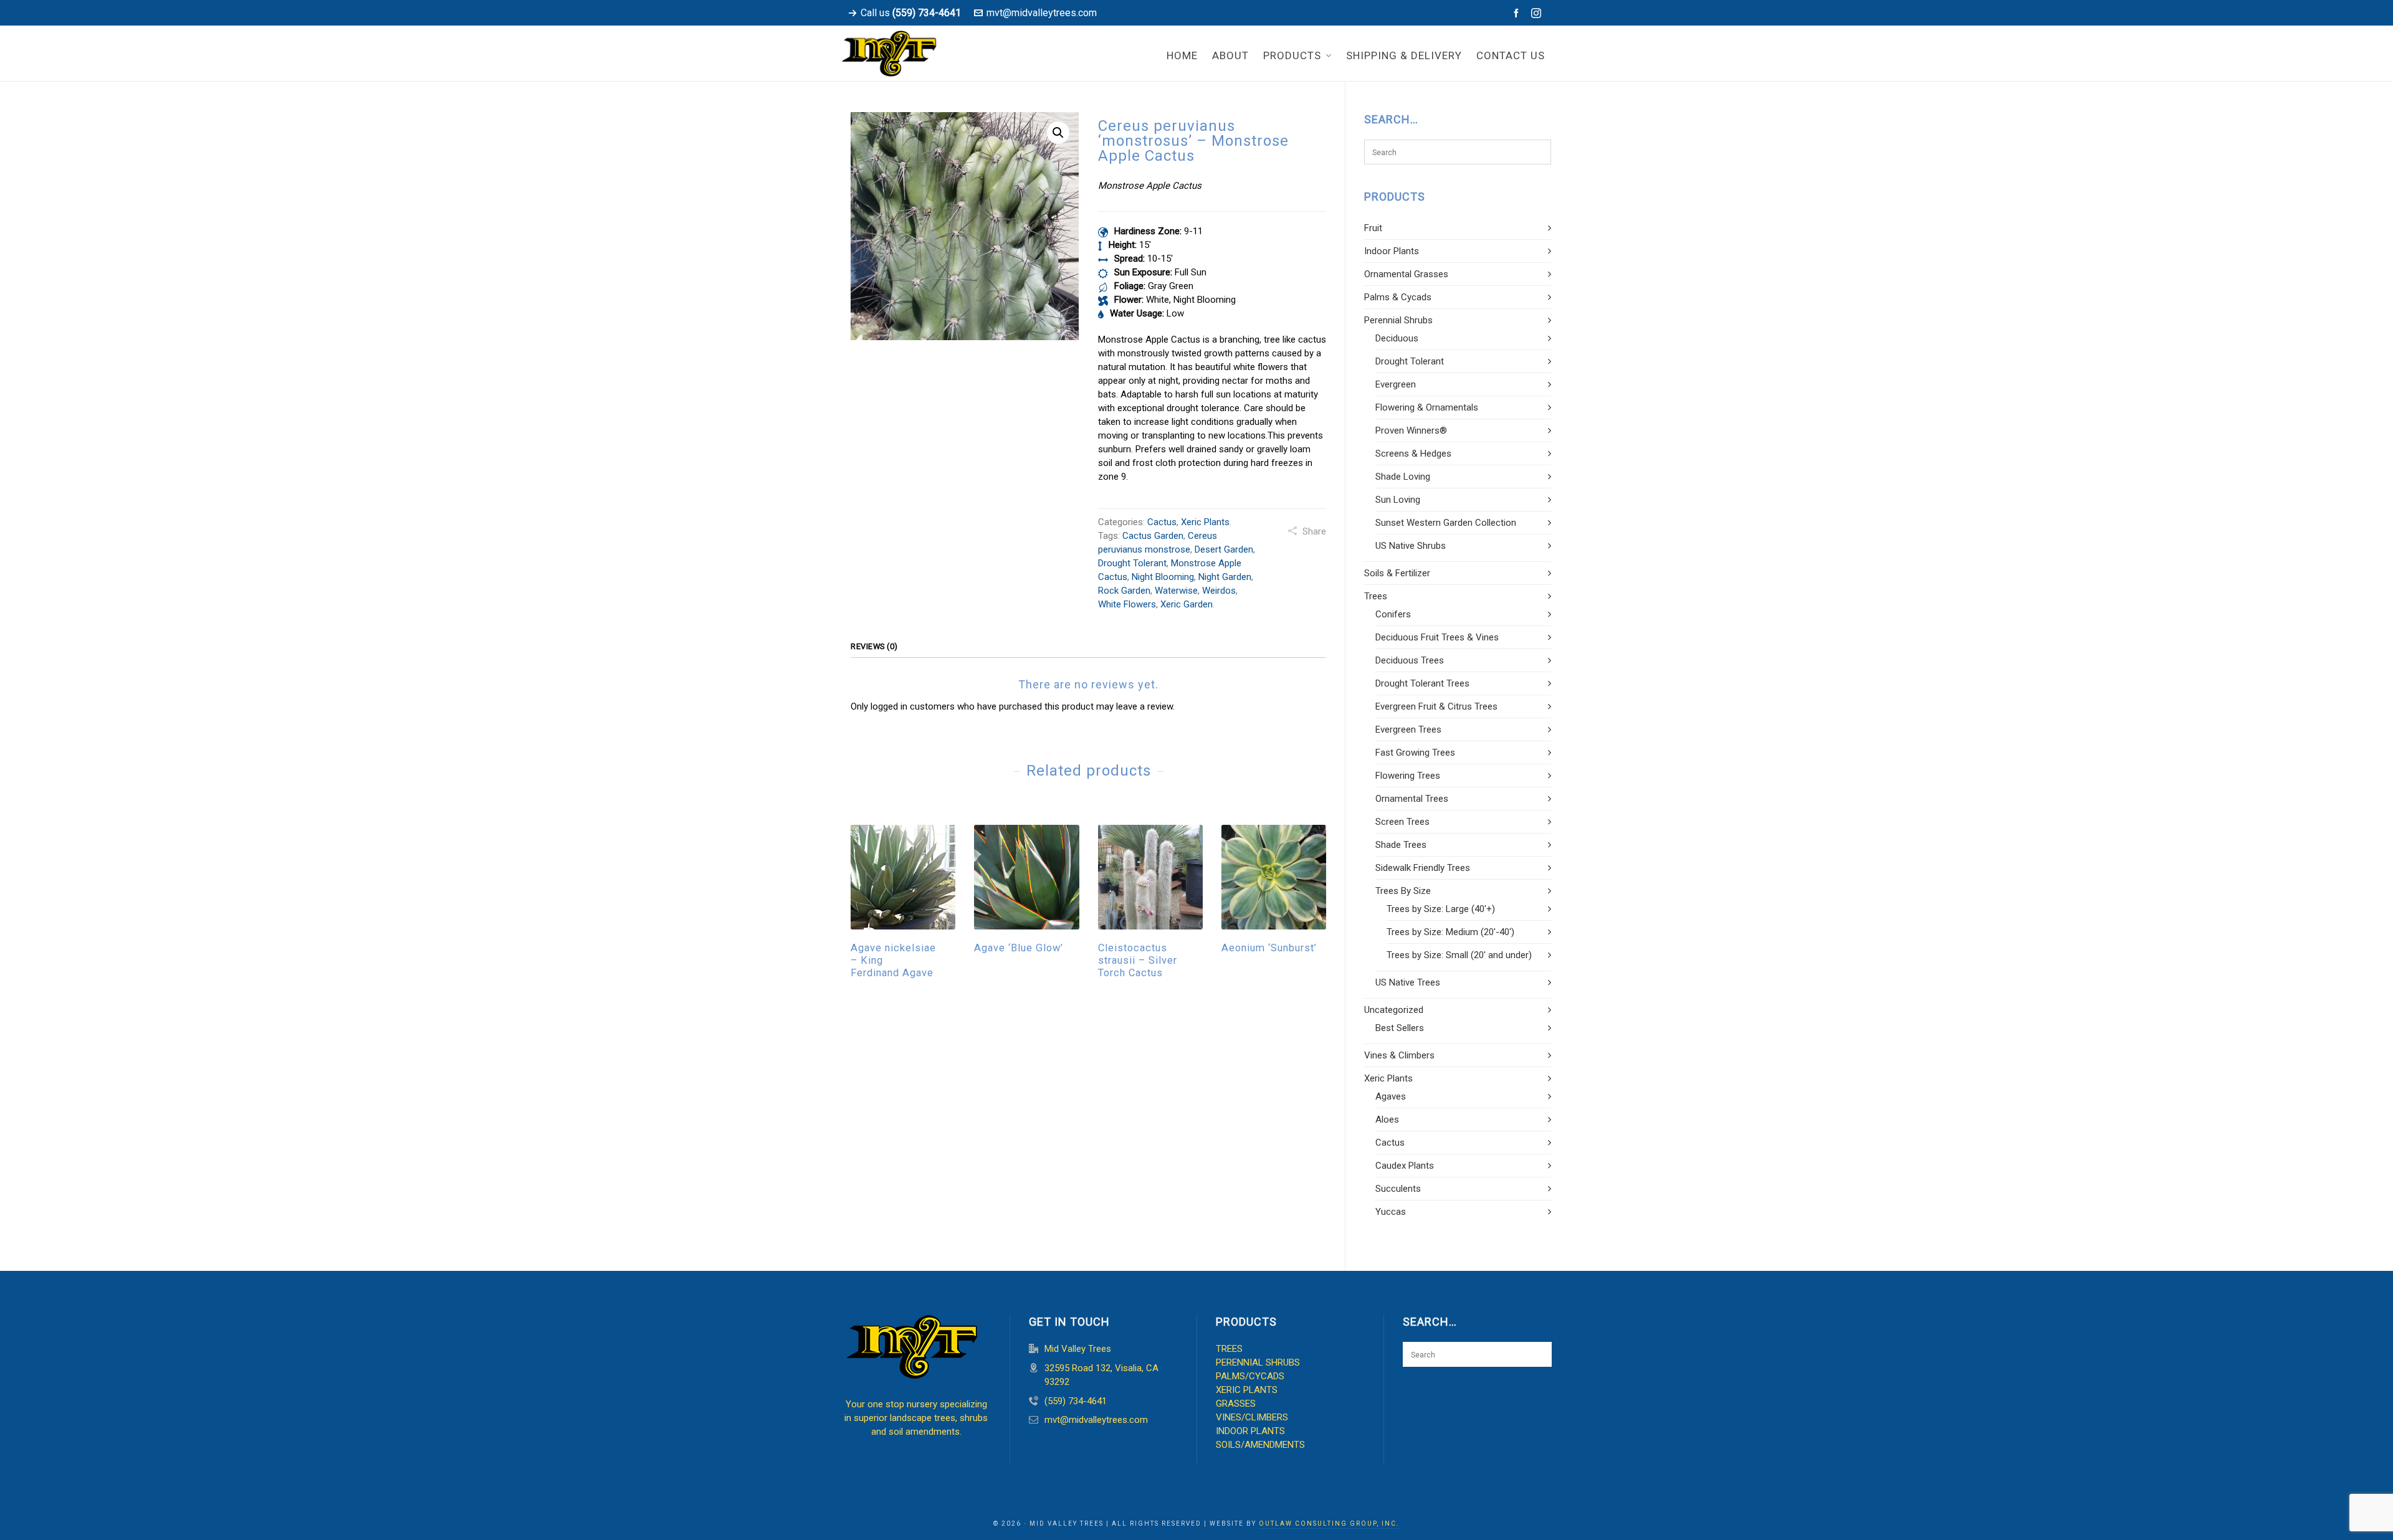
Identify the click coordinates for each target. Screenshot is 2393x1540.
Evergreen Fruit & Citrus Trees (1436, 706)
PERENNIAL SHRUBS (1258, 1362)
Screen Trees (1402, 822)
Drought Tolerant (1132, 563)
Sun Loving (1398, 500)
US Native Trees (1408, 982)
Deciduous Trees (1410, 660)
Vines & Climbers (1399, 1055)
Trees (1376, 596)
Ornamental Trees (1412, 799)
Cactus (1162, 522)
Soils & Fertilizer (1397, 573)
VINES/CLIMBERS (1252, 1417)
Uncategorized (1394, 1010)
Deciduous (1397, 338)
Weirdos (1219, 591)
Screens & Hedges (1413, 454)
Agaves (1391, 1096)
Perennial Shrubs (1398, 320)
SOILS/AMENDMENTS (1260, 1445)
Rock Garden (1124, 591)
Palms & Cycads (1398, 297)
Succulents (1398, 1189)
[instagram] (1538, 13)
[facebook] (1518, 13)
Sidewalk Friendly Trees (1423, 868)
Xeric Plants (1205, 522)
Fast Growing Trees (1415, 753)
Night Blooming (1163, 577)
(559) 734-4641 (1076, 1401)
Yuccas (1391, 1212)
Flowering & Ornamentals (1427, 407)
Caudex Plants (1405, 1166)
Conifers (1393, 614)
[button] (1058, 133)
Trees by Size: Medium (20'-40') (1450, 932)
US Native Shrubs (1411, 546)
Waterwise (1176, 591)
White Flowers (1127, 604)
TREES (1229, 1349)
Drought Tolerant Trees (1422, 683)
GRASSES (1236, 1404)
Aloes (1387, 1119)
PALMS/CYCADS (1250, 1376)
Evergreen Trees (1408, 730)
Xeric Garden (1187, 604)
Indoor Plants (1392, 251)
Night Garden (1225, 577)
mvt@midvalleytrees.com (1042, 13)
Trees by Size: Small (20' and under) (1459, 955)
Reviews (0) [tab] (874, 646)
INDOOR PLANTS (1250, 1431)
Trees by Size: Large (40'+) (1441, 909)
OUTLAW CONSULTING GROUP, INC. (1329, 1523)
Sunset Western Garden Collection (1446, 523)
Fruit (1373, 228)
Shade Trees (1401, 845)
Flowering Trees (1408, 776)
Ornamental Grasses (1406, 274)
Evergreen (1396, 384)
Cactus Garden (1153, 536)
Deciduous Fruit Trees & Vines (1437, 637)
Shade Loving (1403, 477)
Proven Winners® (1411, 430)
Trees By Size (1403, 891)
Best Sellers (1400, 1028)
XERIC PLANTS (1247, 1390)
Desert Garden (1224, 549)
